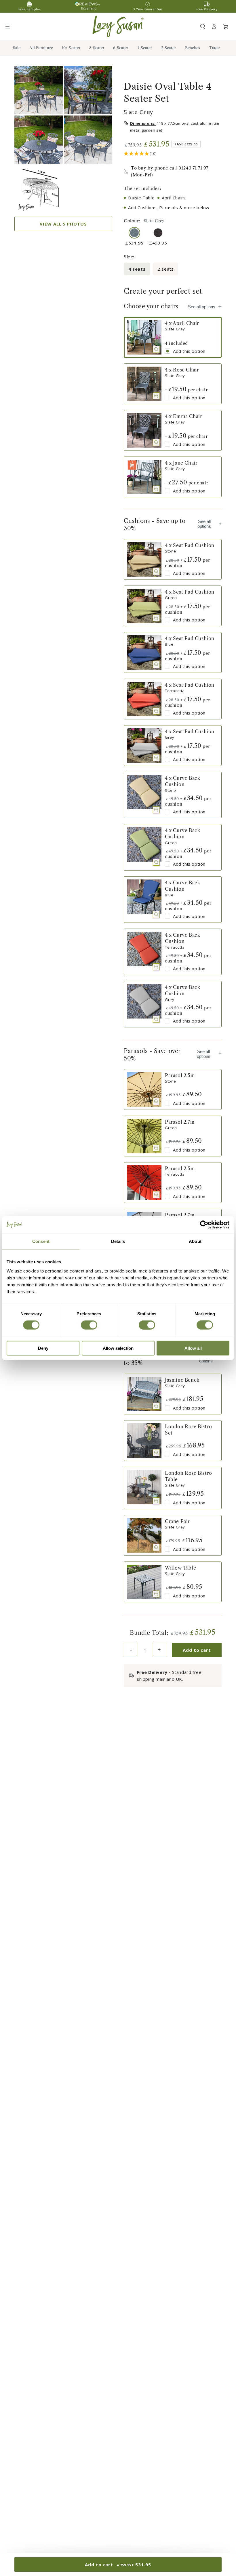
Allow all (193, 1348)
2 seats (165, 269)
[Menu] (10, 26)
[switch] (89, 1325)
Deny (43, 1348)
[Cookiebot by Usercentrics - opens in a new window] (204, 1225)
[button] (203, 26)
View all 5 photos (63, 224)
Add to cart (197, 1650)
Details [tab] (118, 1241)
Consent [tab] (41, 1241)
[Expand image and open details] (156, 349)
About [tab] (195, 1241)
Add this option (189, 351)
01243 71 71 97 (193, 168)
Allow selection (118, 1348)
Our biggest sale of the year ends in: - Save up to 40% (118, 6)
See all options (202, 307)
